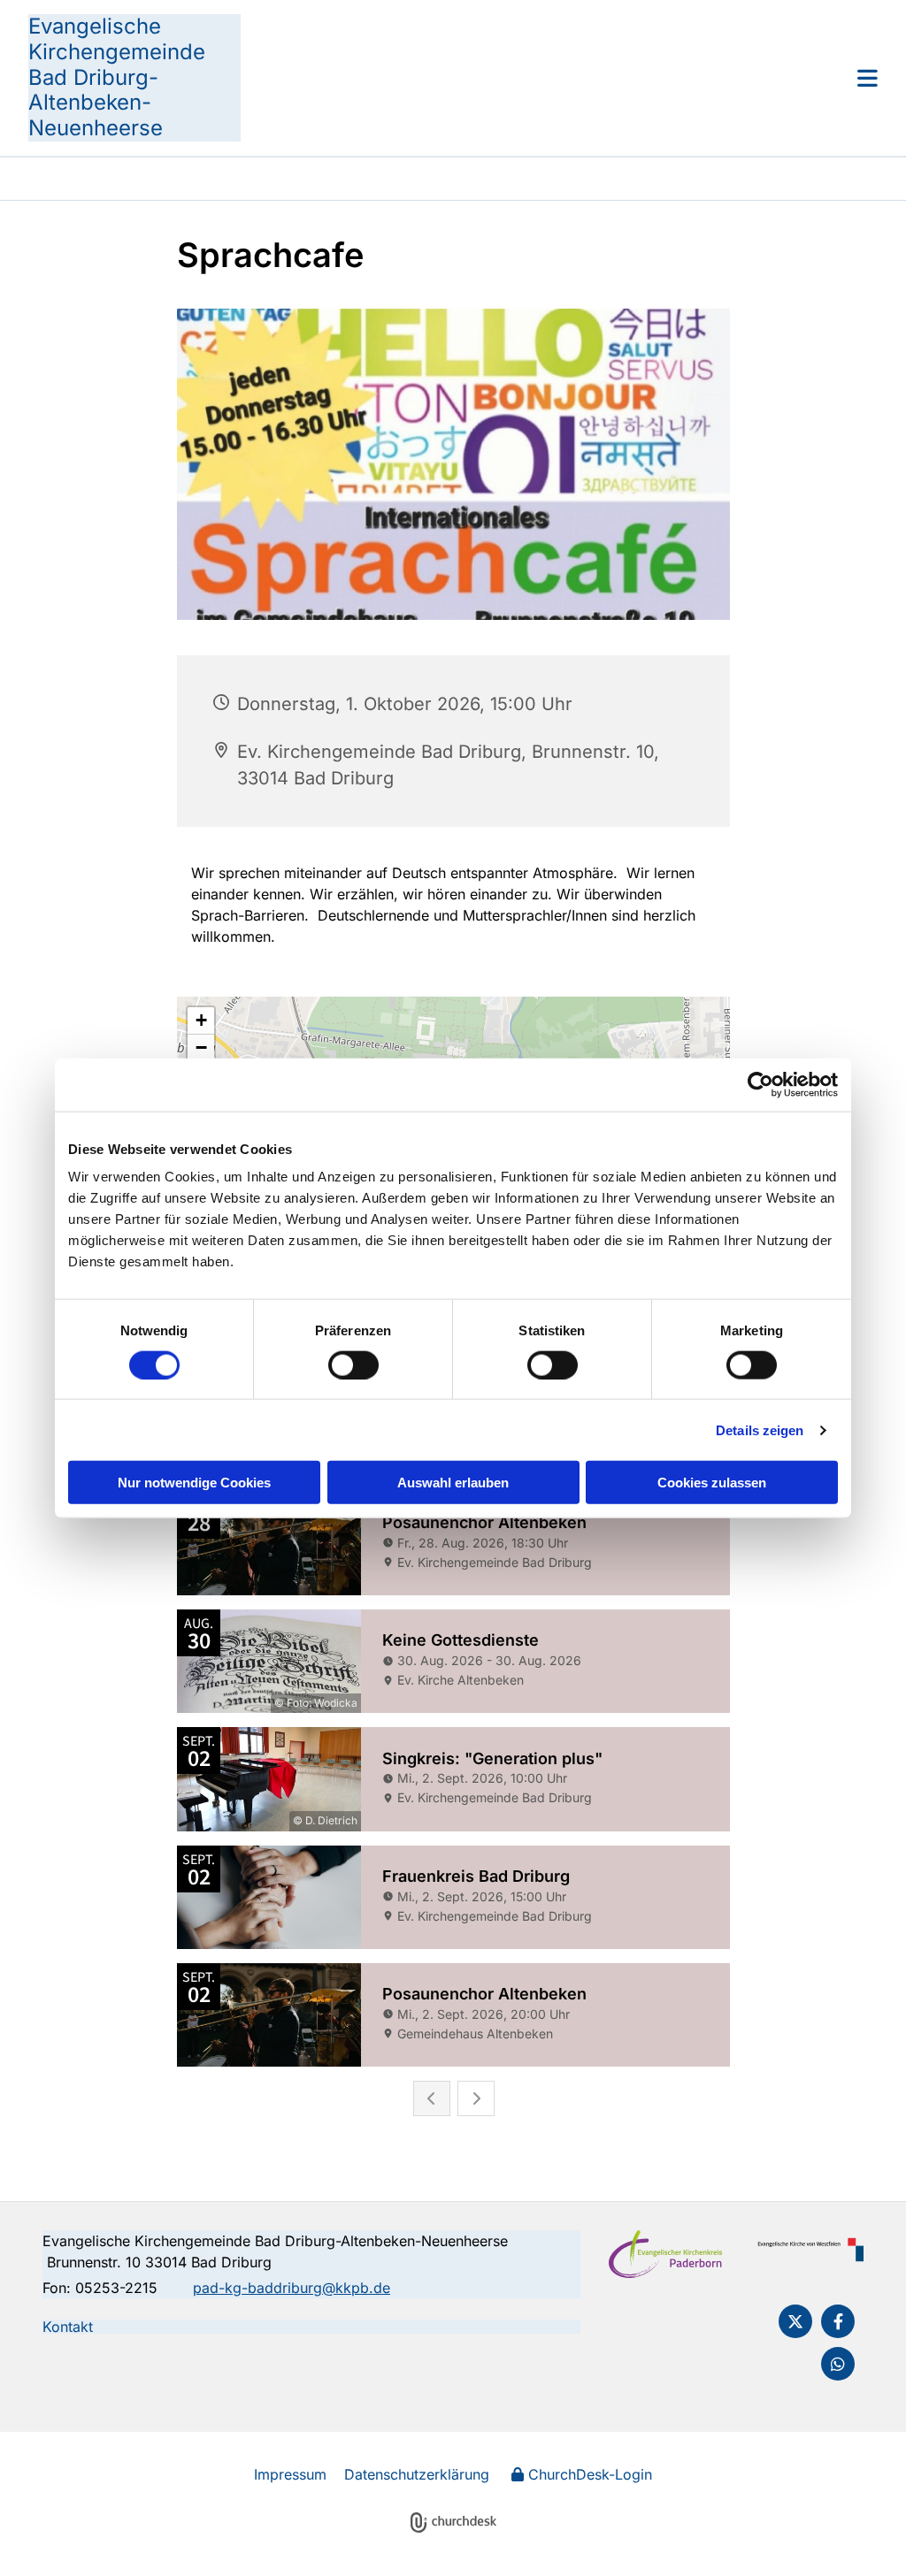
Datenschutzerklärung (417, 2474)
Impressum (290, 2474)
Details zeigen (760, 1429)
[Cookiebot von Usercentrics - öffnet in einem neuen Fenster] (760, 1084)
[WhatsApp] (838, 2364)
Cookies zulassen (712, 1483)
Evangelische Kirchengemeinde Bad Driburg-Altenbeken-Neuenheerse (117, 77)
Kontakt (68, 2327)
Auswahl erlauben (453, 1483)
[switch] (353, 1364)
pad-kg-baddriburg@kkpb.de (292, 2288)
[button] (559, 78)
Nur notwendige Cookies (194, 1483)
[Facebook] (838, 2321)
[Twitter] (795, 2321)
